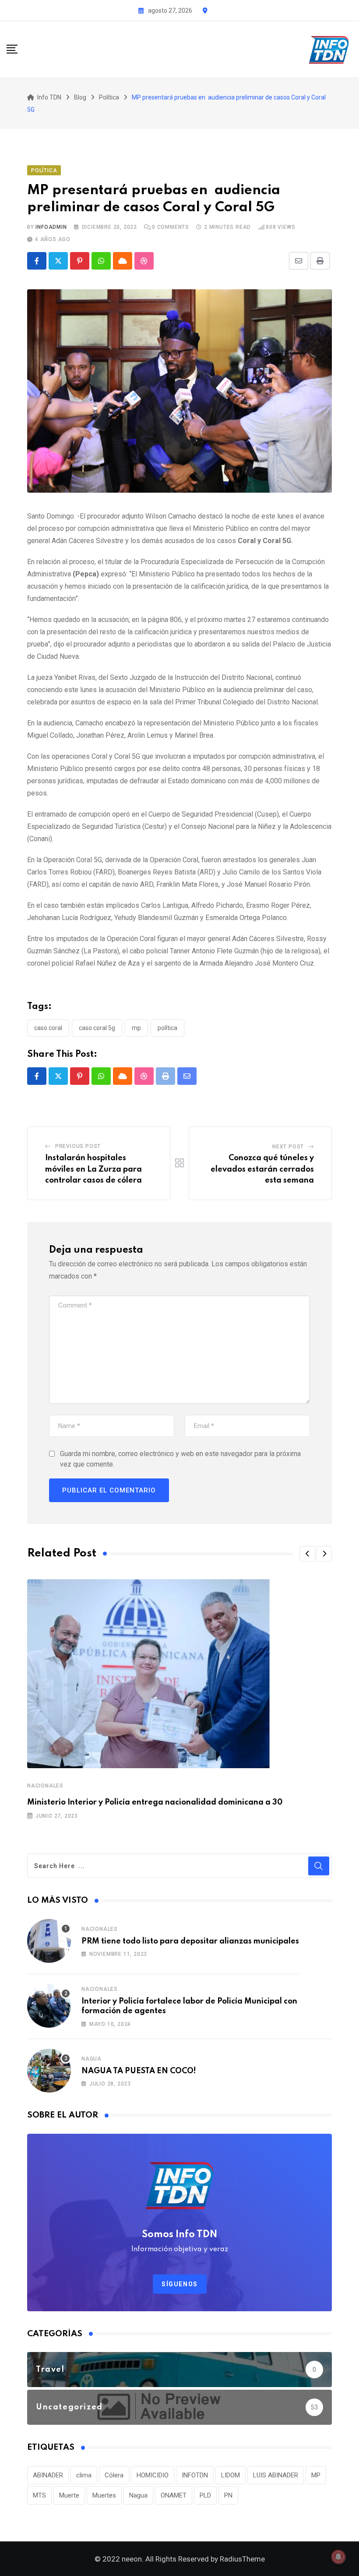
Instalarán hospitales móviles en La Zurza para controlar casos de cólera (93, 1169)
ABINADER (48, 2475)
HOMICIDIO (153, 2475)
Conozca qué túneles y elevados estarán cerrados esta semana (262, 1169)
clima (84, 2475)
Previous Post (78, 1146)
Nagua (92, 2059)
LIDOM (231, 2475)
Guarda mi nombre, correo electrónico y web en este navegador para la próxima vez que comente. (180, 1459)
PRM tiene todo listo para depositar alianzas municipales (190, 1941)
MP (136, 1028)
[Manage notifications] (338, 2557)
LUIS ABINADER (276, 2475)
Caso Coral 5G (97, 1028)
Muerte (69, 2495)
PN (228, 2495)
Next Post (288, 1147)
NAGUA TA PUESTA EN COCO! (139, 2071)
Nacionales (45, 1786)
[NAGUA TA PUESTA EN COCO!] (49, 2071)
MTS (39, 2495)
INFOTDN (195, 2475)
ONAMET (174, 2495)
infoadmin (51, 227)
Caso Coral (48, 1028)
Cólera (114, 2475)
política (167, 1028)
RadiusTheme (242, 2559)
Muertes (104, 2495)
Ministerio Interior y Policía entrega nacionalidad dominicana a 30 (155, 1802)
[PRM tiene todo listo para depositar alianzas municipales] (49, 1941)
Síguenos (180, 2284)
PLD (205, 2495)
